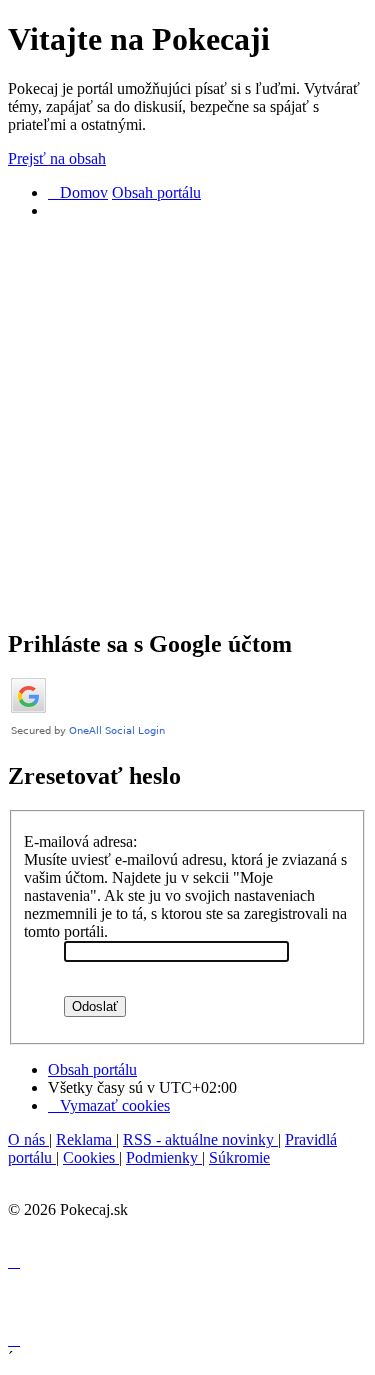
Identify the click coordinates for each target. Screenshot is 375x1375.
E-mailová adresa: (80, 841)
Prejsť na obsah (57, 158)
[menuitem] (109, 1105)
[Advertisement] (187, 423)
